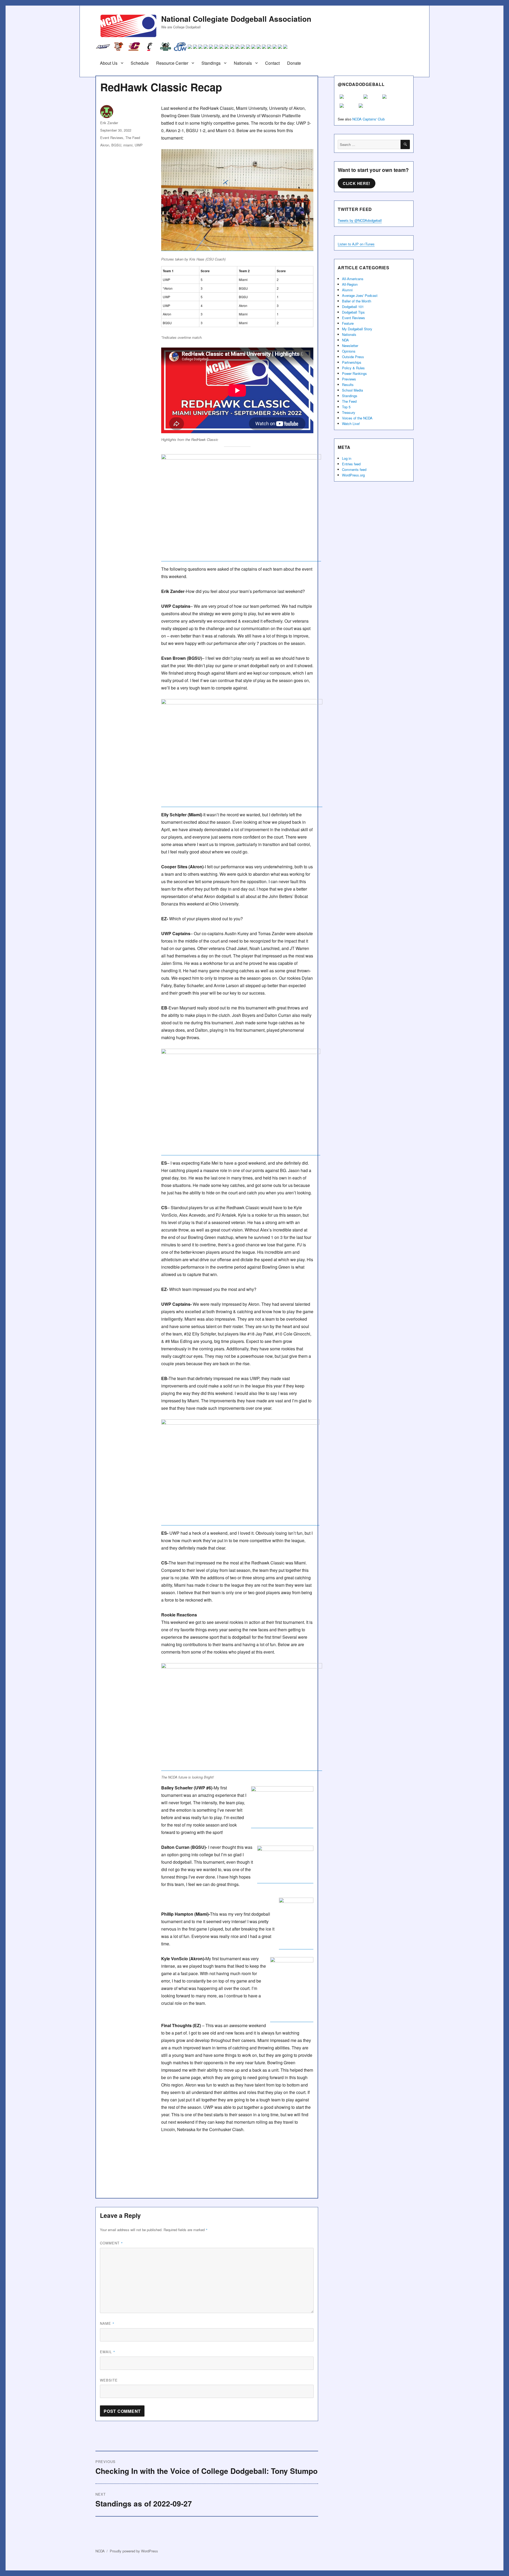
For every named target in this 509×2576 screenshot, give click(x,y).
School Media (352, 390)
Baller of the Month (357, 301)
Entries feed (351, 464)
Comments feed (354, 469)
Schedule (140, 63)
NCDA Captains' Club (368, 119)
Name (107, 2323)
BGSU (116, 145)
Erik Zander (109, 123)
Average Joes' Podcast (360, 295)
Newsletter (350, 346)
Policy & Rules (353, 368)
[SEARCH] (405, 144)
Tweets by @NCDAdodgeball (360, 220)
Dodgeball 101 (353, 307)
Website (109, 2380)
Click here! (357, 183)
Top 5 (346, 407)
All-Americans (353, 279)
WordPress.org (353, 475)
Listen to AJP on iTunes (356, 244)
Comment (111, 2243)
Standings (211, 63)
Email (108, 2352)
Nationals (243, 63)
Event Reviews (112, 138)
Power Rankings (354, 373)
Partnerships (352, 362)
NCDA (100, 2551)
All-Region (350, 284)
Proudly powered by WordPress (134, 2551)
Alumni (347, 290)
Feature (348, 323)
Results (348, 385)
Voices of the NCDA (357, 418)
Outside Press (353, 357)
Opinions (349, 351)
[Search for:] (369, 144)
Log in (347, 458)
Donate (294, 63)
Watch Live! (351, 424)
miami (128, 145)
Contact (272, 63)
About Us (109, 63)
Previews (349, 379)
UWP (139, 145)
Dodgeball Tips (353, 312)
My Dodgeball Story (357, 329)
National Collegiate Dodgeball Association (236, 19)
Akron (105, 145)
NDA (345, 340)
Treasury (349, 412)
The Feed (133, 138)
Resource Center (172, 63)
